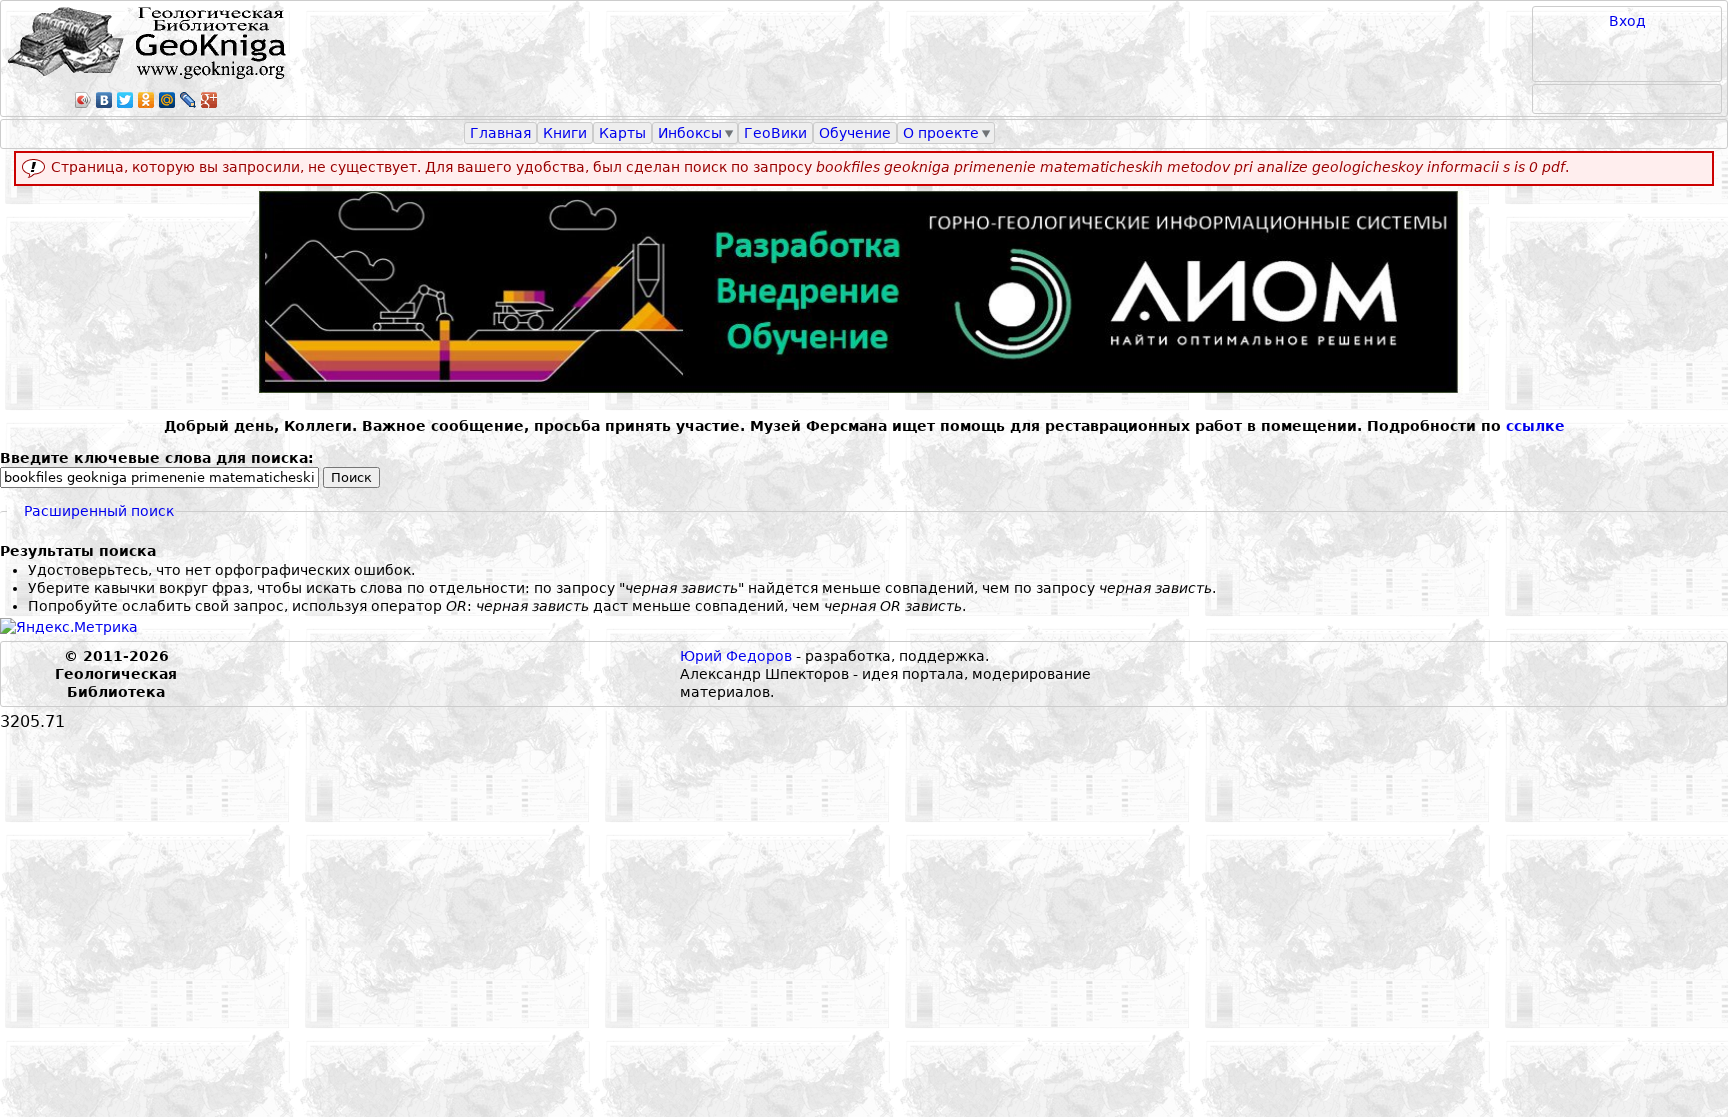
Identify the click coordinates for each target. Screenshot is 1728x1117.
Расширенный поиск (99, 511)
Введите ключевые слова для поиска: (157, 458)
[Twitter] (125, 100)
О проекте (941, 133)
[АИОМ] (864, 292)
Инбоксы (690, 133)
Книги (565, 133)
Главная (500, 133)
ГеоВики (775, 133)
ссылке (1535, 426)
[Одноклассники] (146, 100)
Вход (1627, 21)
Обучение (855, 133)
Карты (622, 133)
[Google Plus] (209, 100)
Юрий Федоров (736, 656)
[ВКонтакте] (104, 100)
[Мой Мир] (167, 100)
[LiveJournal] (188, 100)
